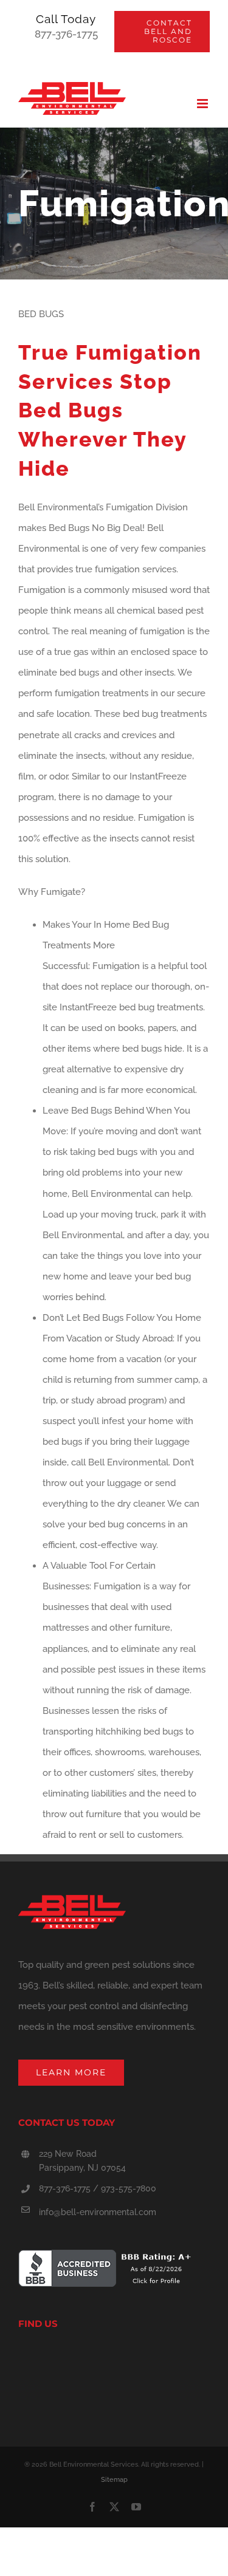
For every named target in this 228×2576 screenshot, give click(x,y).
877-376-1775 (66, 34)
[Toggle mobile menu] (203, 104)
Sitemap (114, 2480)
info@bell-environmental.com (98, 2212)
